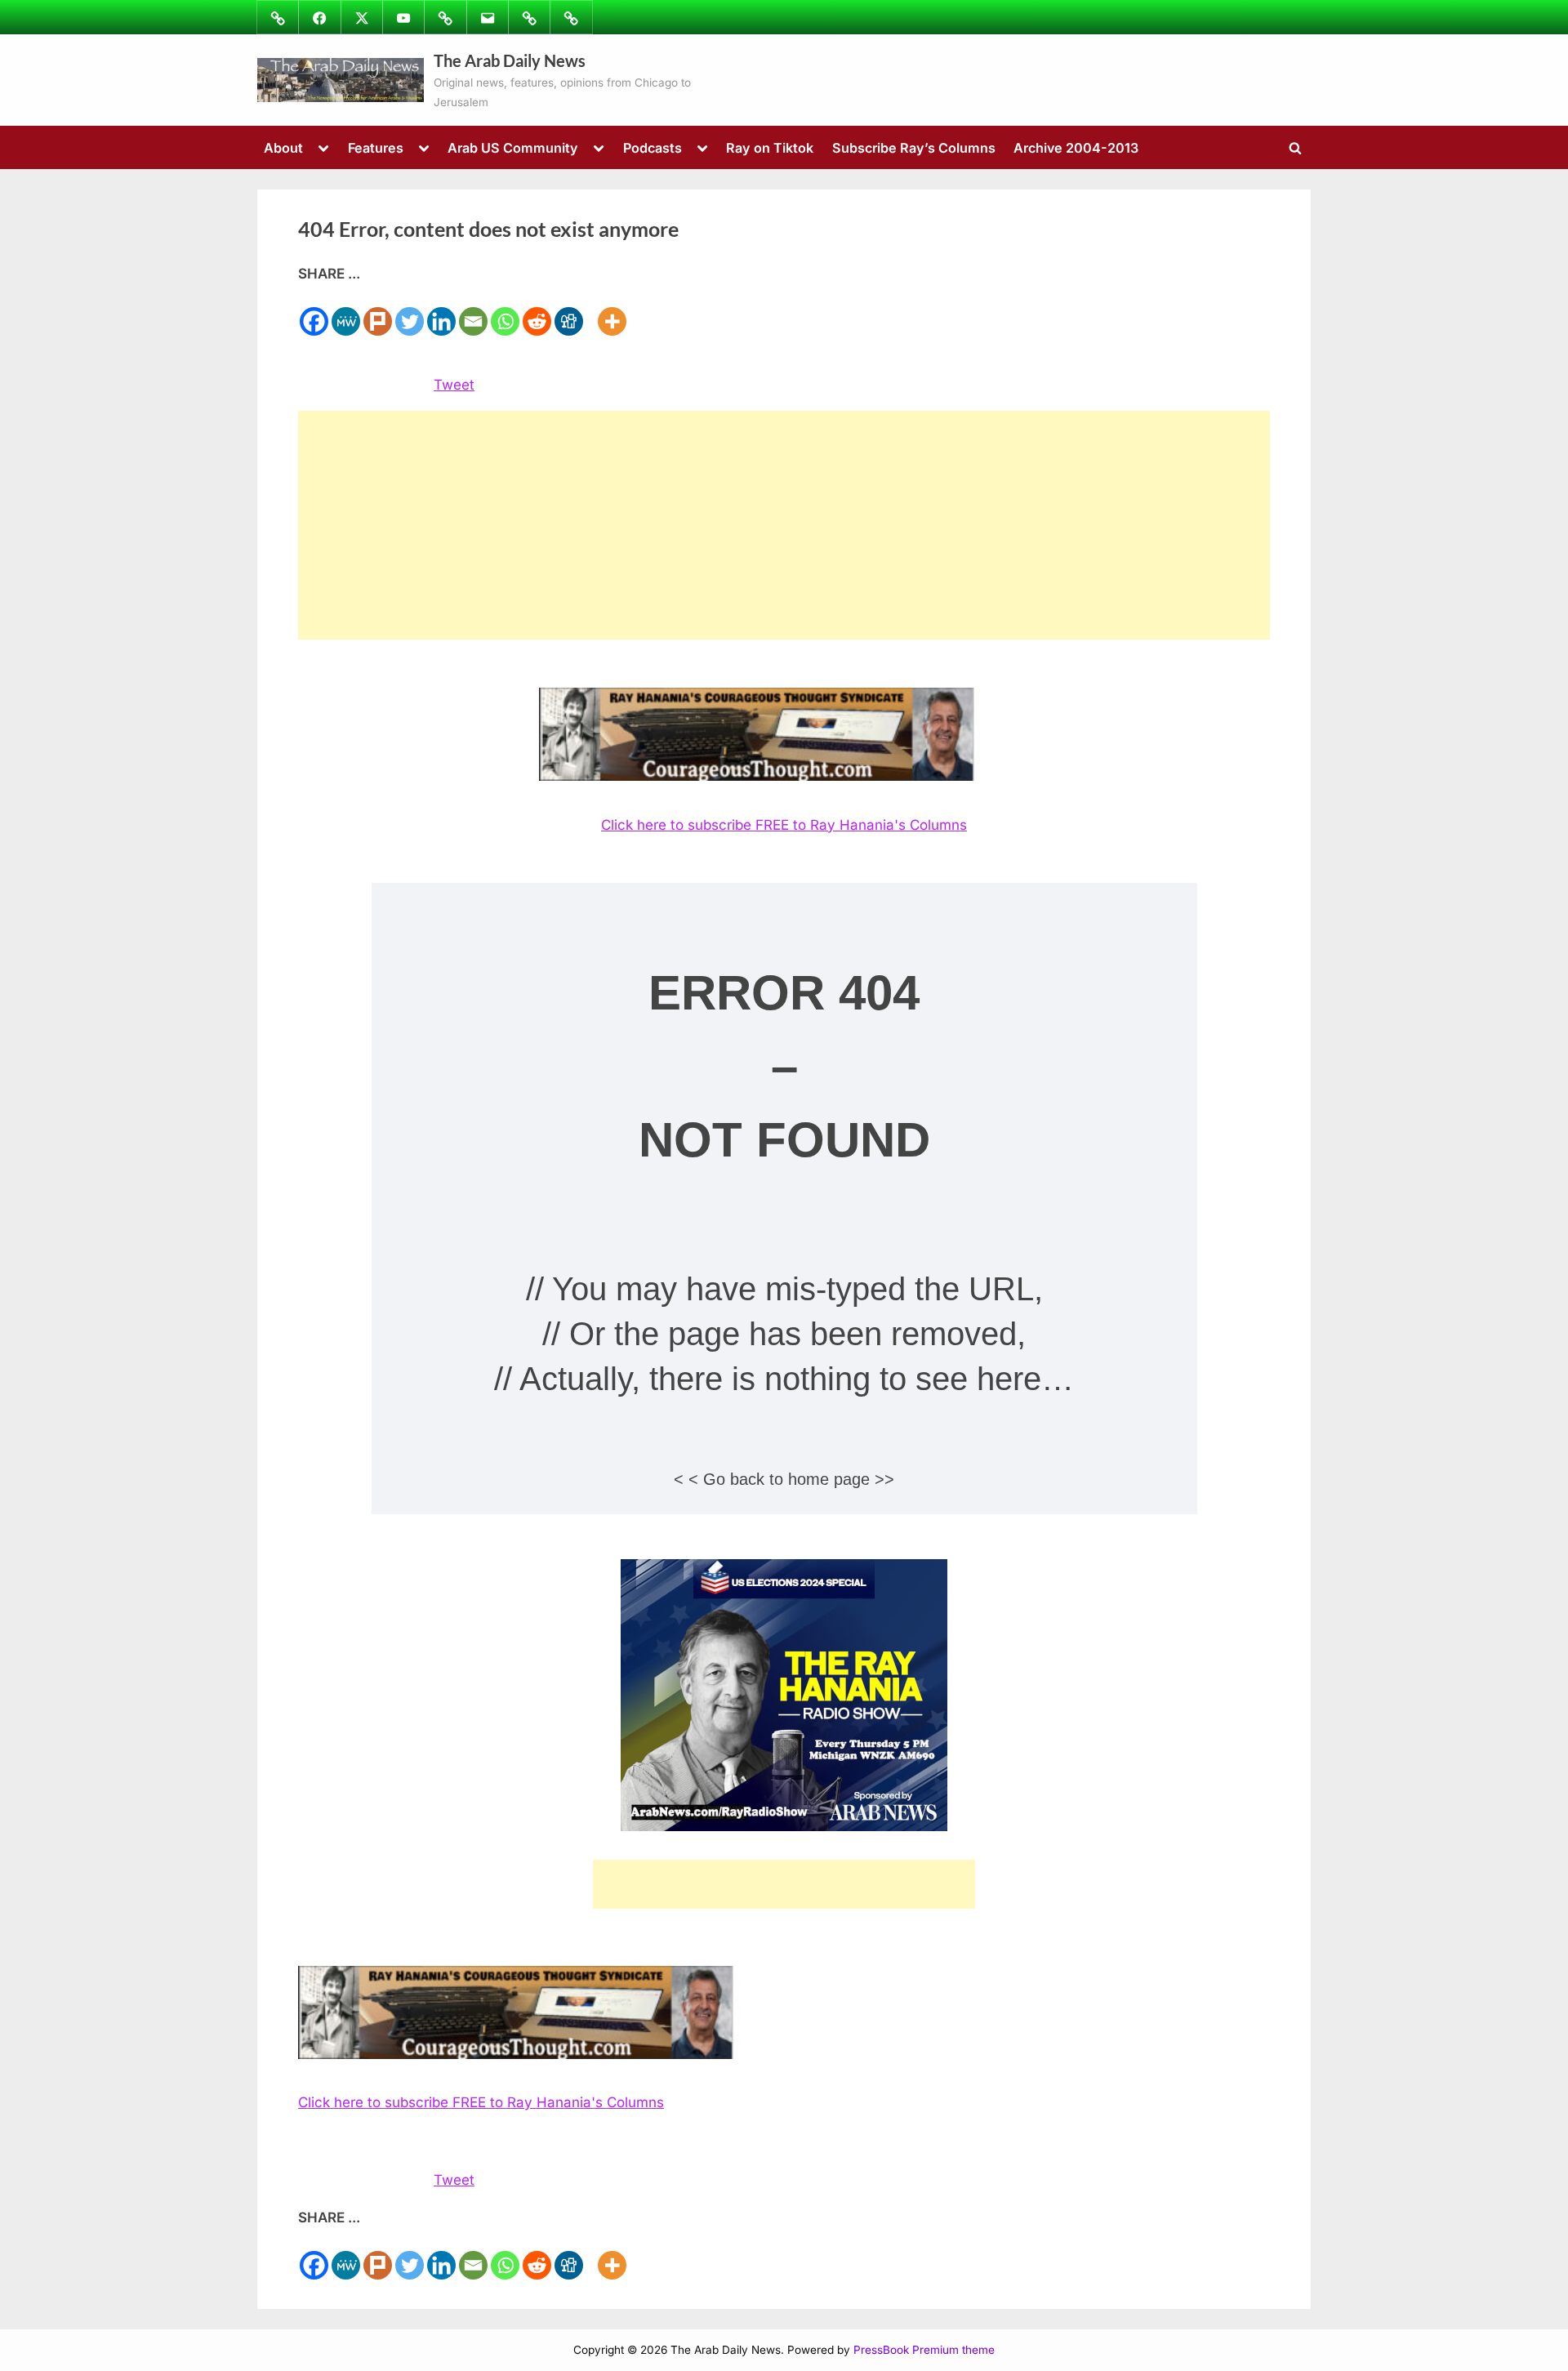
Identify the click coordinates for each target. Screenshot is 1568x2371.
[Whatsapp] (505, 312)
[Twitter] (410, 312)
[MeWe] (346, 312)
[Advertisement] (784, 525)
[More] (612, 312)
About (283, 148)
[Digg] (569, 312)
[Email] (473, 312)
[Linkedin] (441, 312)
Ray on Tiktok (770, 148)
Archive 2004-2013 (1076, 148)
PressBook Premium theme (924, 2350)
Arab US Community (513, 148)
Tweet (454, 385)
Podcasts (653, 148)
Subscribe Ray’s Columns (914, 148)
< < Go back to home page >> (784, 1479)
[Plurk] (378, 312)
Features (376, 148)
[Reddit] (537, 312)
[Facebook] (314, 312)
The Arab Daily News (510, 60)
